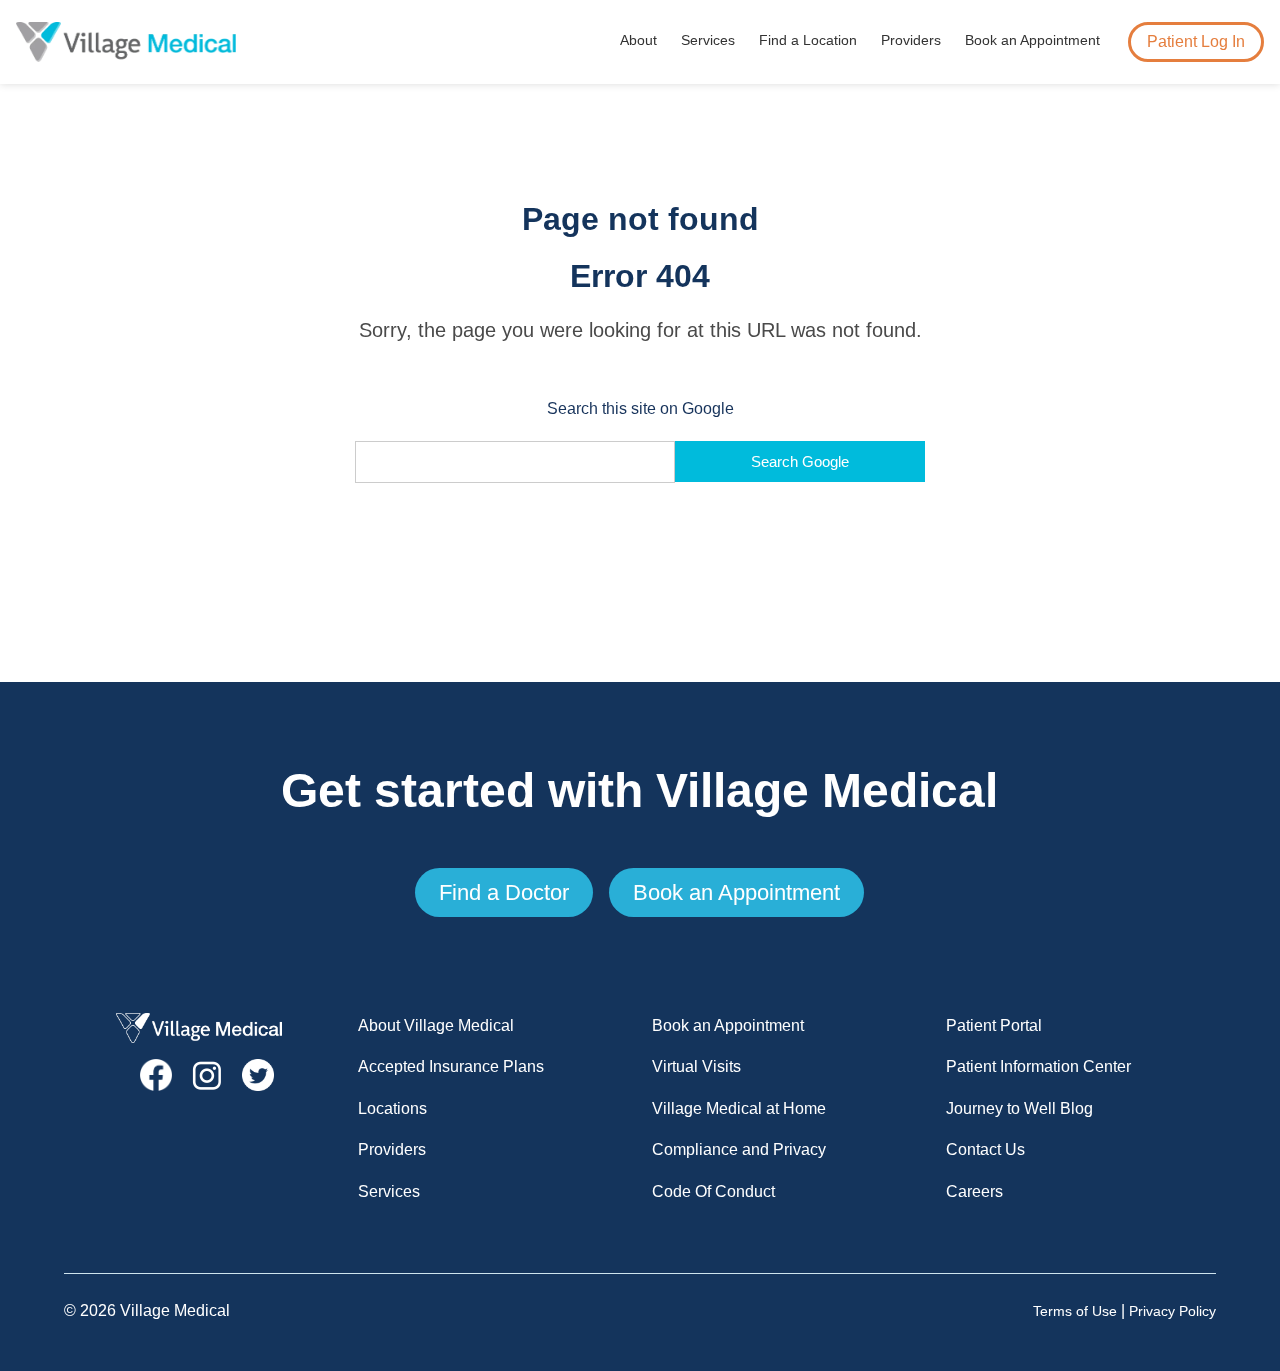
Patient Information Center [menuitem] (1038, 1066)
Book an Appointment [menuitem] (1032, 40)
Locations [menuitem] (392, 1108)
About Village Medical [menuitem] (436, 1025)
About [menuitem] (638, 40)
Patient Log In (1196, 41)
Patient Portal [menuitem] (994, 1025)
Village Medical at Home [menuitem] (739, 1108)
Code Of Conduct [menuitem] (713, 1191)
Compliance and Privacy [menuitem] (739, 1149)
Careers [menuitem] (974, 1191)
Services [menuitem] (708, 40)
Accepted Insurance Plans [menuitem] (451, 1066)
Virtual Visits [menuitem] (696, 1066)
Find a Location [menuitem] (808, 40)
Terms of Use (1075, 1311)
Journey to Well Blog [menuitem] (1019, 1108)
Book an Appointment (736, 892)
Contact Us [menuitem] (985, 1149)
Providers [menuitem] (911, 40)
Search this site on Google (640, 408)
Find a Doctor (504, 892)
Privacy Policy (1172, 1311)
